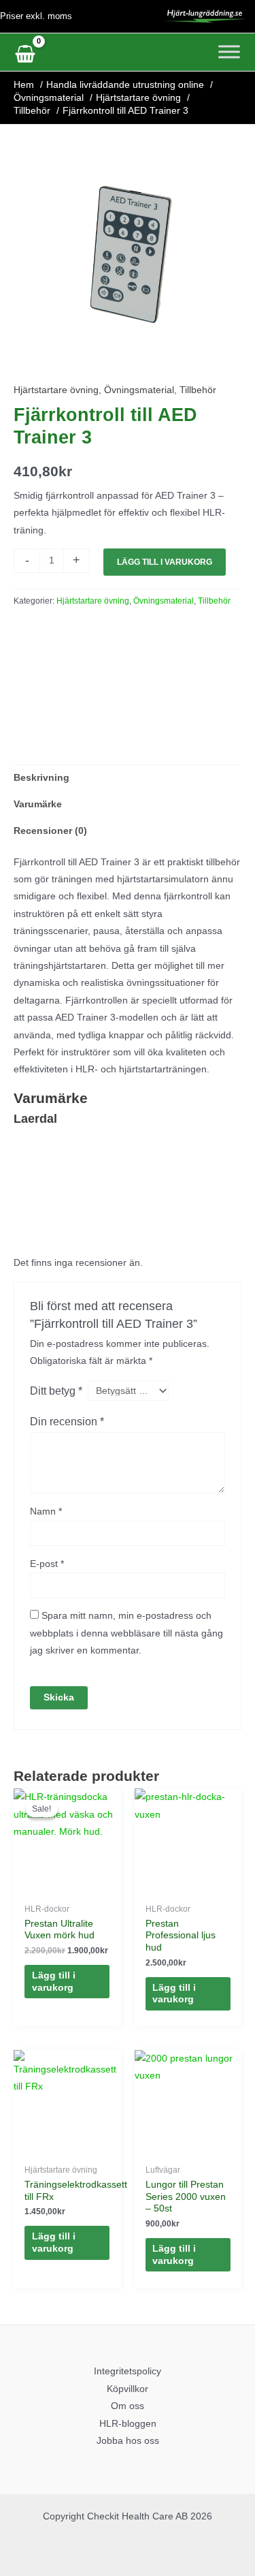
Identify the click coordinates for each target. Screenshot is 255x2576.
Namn (46, 1511)
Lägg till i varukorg (165, 562)
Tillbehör (198, 390)
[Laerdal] (65, 676)
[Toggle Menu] (229, 51)
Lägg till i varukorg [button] (54, 1982)
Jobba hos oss (128, 2441)
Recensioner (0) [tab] (50, 831)
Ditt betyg (56, 1391)
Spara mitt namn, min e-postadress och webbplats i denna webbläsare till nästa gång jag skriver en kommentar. (126, 1633)
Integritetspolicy (128, 2371)
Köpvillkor (128, 2389)
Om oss (128, 2406)
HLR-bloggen (128, 2424)
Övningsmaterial (139, 390)
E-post (47, 1564)
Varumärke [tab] (38, 804)
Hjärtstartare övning (56, 390)
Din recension (67, 1421)
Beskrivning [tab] (41, 778)
